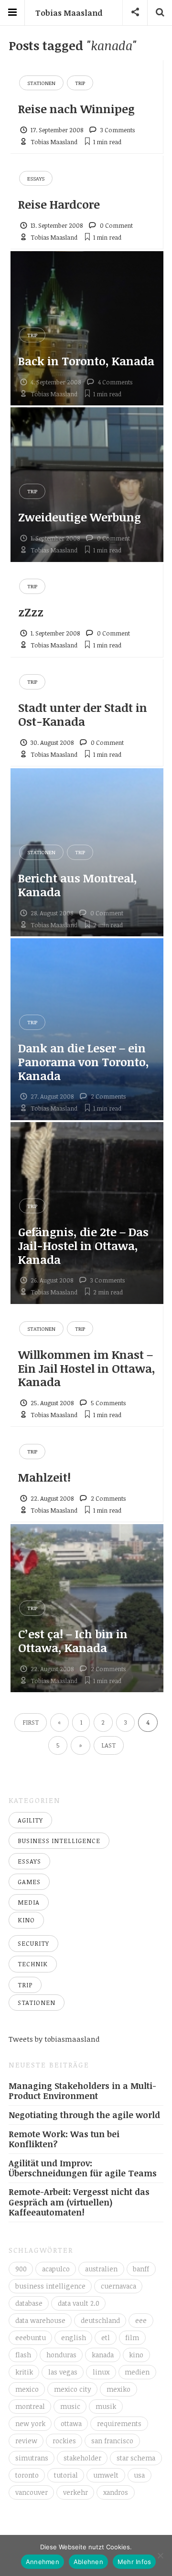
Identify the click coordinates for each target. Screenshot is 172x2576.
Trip (80, 83)
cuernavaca (118, 2286)
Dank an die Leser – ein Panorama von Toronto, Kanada (84, 1062)
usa (139, 2475)
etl (106, 2337)
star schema (136, 2458)
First (31, 1722)
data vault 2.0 (79, 2303)
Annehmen (43, 2562)
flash (23, 2355)
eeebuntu (31, 2337)
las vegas (63, 2372)
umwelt (106, 2475)
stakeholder (82, 2458)
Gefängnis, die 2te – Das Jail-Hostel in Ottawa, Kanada (83, 1246)
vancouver (32, 2492)
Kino (26, 1920)
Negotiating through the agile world (84, 2115)
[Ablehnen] (160, 2555)
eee (141, 2320)
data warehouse (40, 2320)
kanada (103, 2355)
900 (21, 2269)
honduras (61, 2355)
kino (136, 2355)
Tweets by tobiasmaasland (54, 2039)
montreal (30, 2406)
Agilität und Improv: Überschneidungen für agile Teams (83, 2168)
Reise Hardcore (59, 204)
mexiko (118, 2389)
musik (106, 2406)
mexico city (73, 2389)
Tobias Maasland (69, 13)
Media (29, 1902)
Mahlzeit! (44, 1477)
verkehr (75, 2492)
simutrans (32, 2458)
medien (137, 2372)
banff (141, 2269)
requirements (119, 2423)
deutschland (100, 2320)
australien (101, 2269)
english (74, 2337)
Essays (36, 178)
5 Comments (108, 1403)
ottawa (71, 2423)
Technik (33, 1964)
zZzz (31, 612)
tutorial (66, 2475)
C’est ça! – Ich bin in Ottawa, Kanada (73, 1641)
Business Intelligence (59, 1841)
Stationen (41, 83)
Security (33, 1943)
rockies (64, 2441)
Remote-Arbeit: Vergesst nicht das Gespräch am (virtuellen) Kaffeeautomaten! (79, 2202)
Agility (30, 1820)
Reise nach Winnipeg (76, 109)
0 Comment (116, 225)
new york (30, 2423)
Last (108, 1745)
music (70, 2406)
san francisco (112, 2441)
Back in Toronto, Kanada (86, 361)
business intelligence (50, 2286)
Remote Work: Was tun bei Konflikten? (64, 2139)
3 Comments (118, 130)
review (26, 2441)
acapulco (56, 2269)
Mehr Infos (134, 2562)
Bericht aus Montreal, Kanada (78, 885)
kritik (24, 2372)
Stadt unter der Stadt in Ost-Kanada (83, 714)
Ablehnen (88, 2562)
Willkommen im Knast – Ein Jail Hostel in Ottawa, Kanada (87, 1368)
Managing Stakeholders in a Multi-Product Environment (82, 2091)
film (132, 2337)
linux (101, 2372)
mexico (27, 2389)
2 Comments (108, 1096)
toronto (27, 2475)
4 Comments (115, 382)
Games (29, 1882)
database (29, 2303)
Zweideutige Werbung (80, 517)
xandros (116, 2492)
